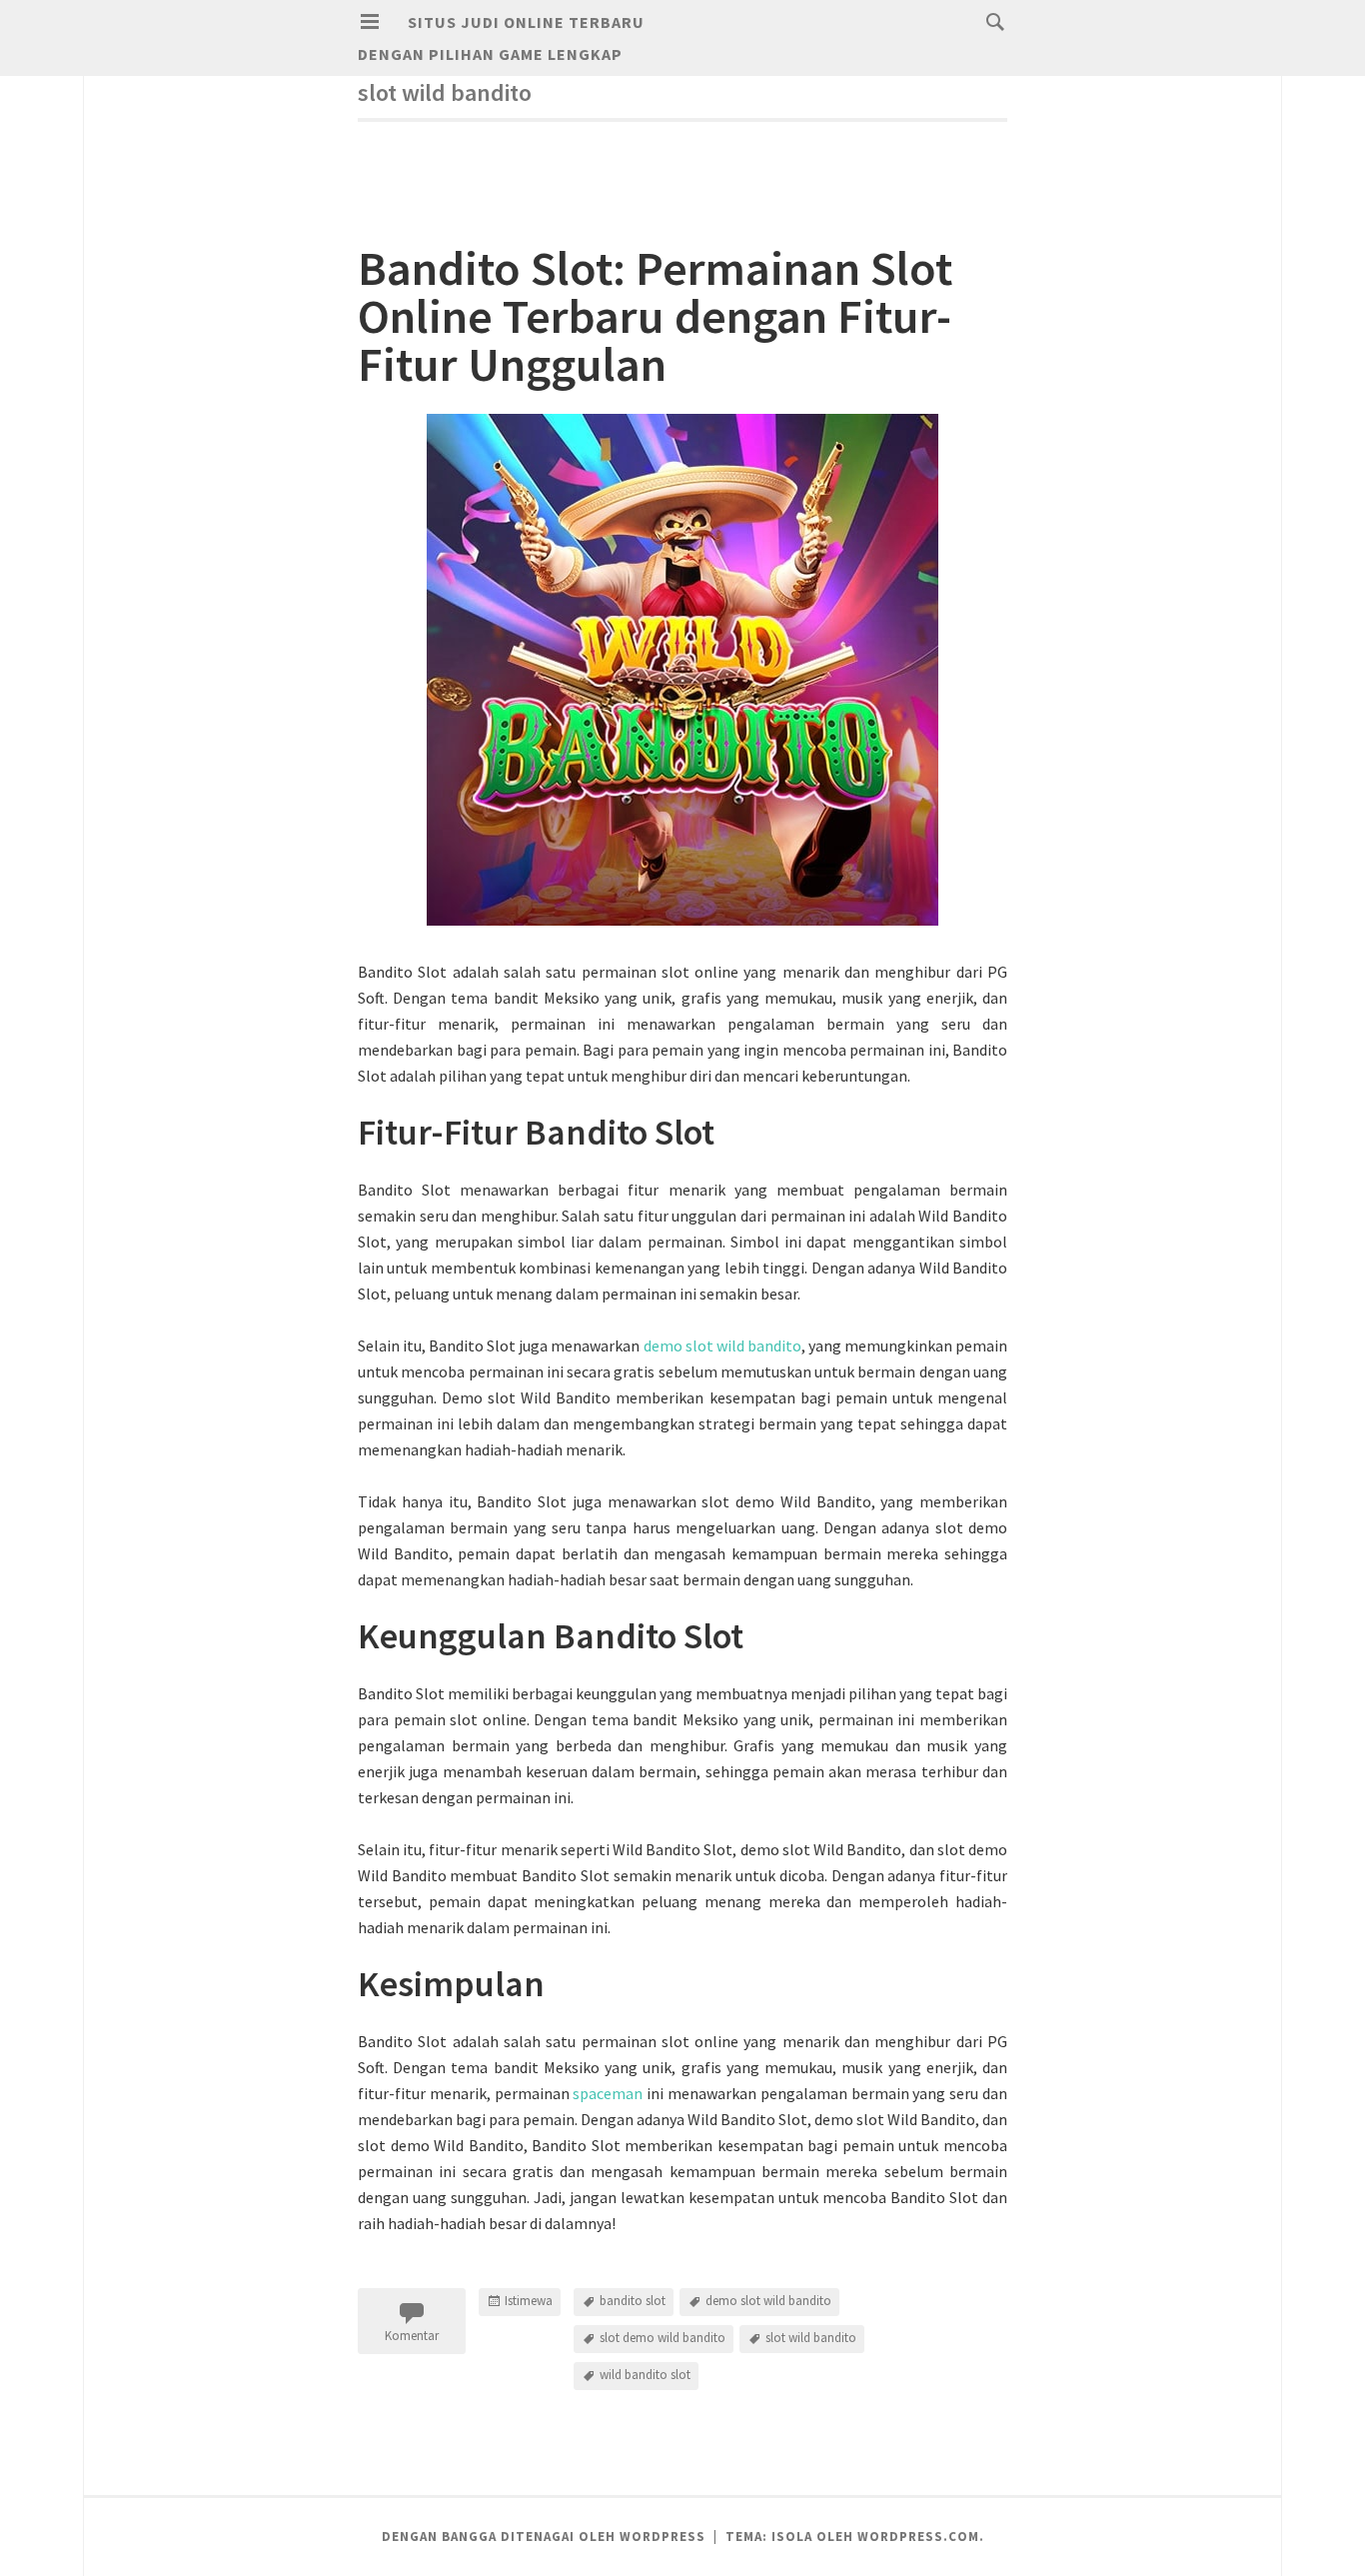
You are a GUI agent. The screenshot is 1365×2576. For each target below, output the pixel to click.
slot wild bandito (811, 2338)
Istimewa (529, 2301)
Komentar (412, 2336)
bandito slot (633, 2301)
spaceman (608, 2093)
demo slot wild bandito (722, 1345)
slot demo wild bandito (663, 2338)
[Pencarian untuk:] (990, 21)
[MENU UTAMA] (370, 22)
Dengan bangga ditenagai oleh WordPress (544, 2537)
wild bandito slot (645, 2375)
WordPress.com (918, 2537)
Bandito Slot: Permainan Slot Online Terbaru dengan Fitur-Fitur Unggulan (655, 316)
